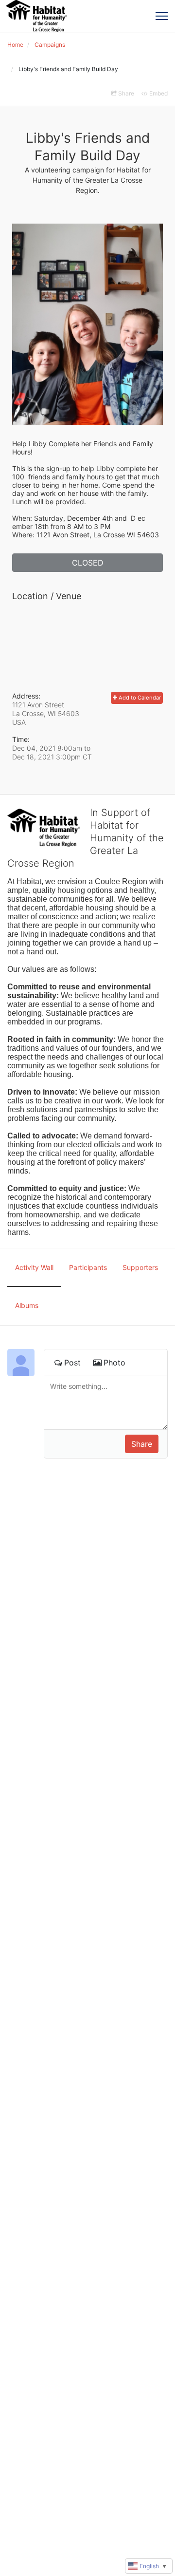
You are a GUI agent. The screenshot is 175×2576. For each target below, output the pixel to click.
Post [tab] (72, 1363)
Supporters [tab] (140, 1267)
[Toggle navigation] (162, 16)
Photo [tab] (114, 1363)
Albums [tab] (27, 1305)
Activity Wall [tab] (34, 1267)
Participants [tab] (88, 1267)
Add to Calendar (139, 698)
